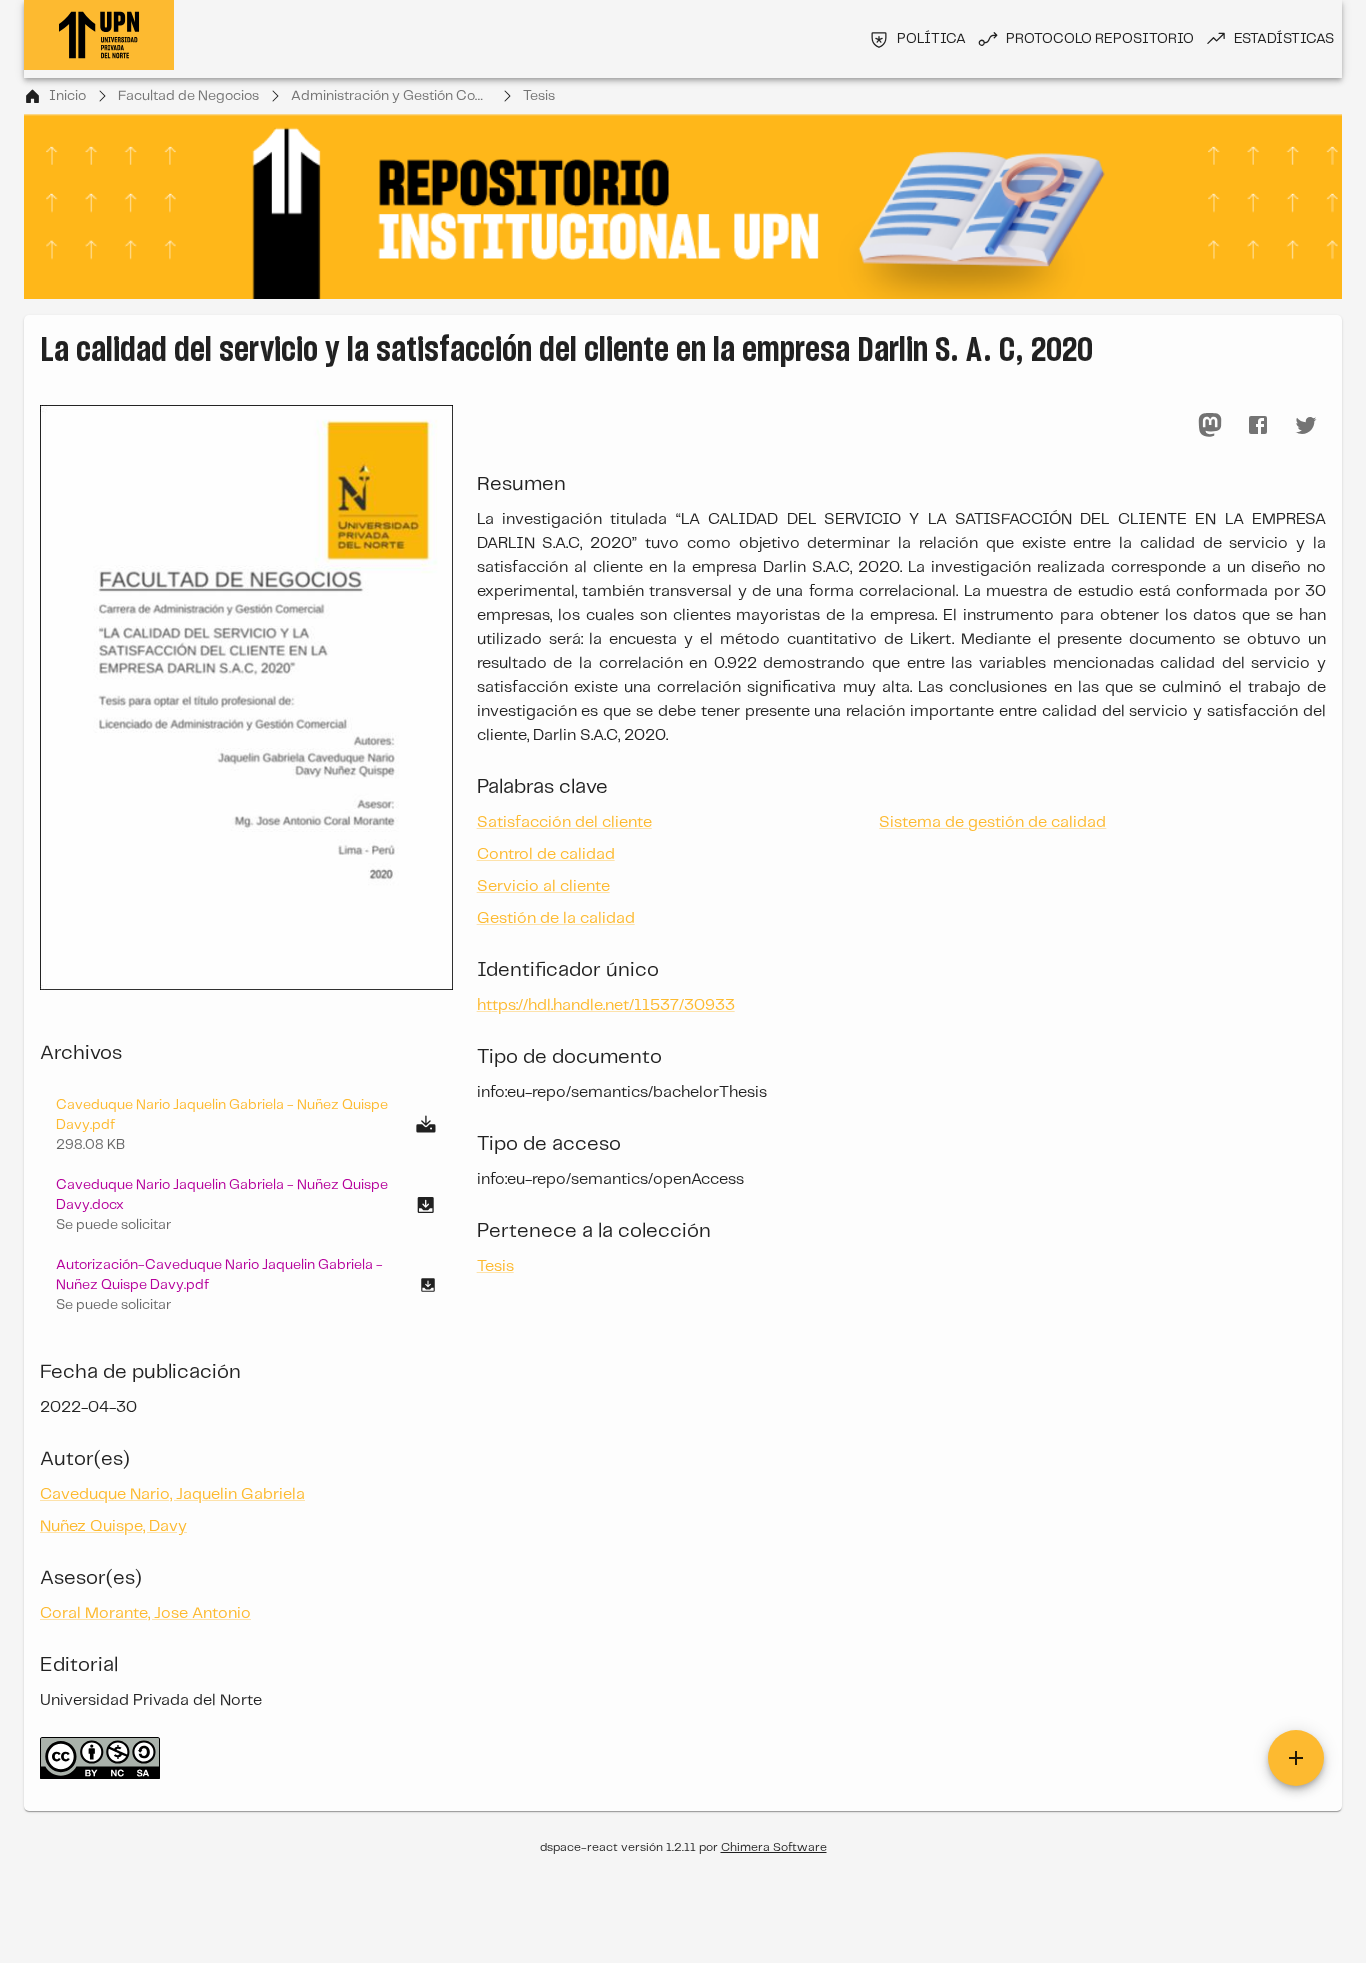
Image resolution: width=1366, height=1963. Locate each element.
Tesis (539, 96)
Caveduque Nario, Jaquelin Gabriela (172, 1494)
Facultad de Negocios (188, 96)
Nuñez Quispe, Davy (113, 1526)
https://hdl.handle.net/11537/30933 (606, 1005)
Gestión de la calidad (556, 918)
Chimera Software (774, 1847)
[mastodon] (1210, 425)
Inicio (67, 96)
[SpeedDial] (1296, 1758)
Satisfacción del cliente (564, 822)
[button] (246, 1205)
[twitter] (1306, 425)
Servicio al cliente (543, 886)
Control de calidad (546, 854)
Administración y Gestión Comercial (391, 96)
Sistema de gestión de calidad (992, 822)
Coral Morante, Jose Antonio (145, 1613)
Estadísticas (1284, 39)
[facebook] (1258, 425)
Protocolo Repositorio (1100, 39)
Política (931, 39)
